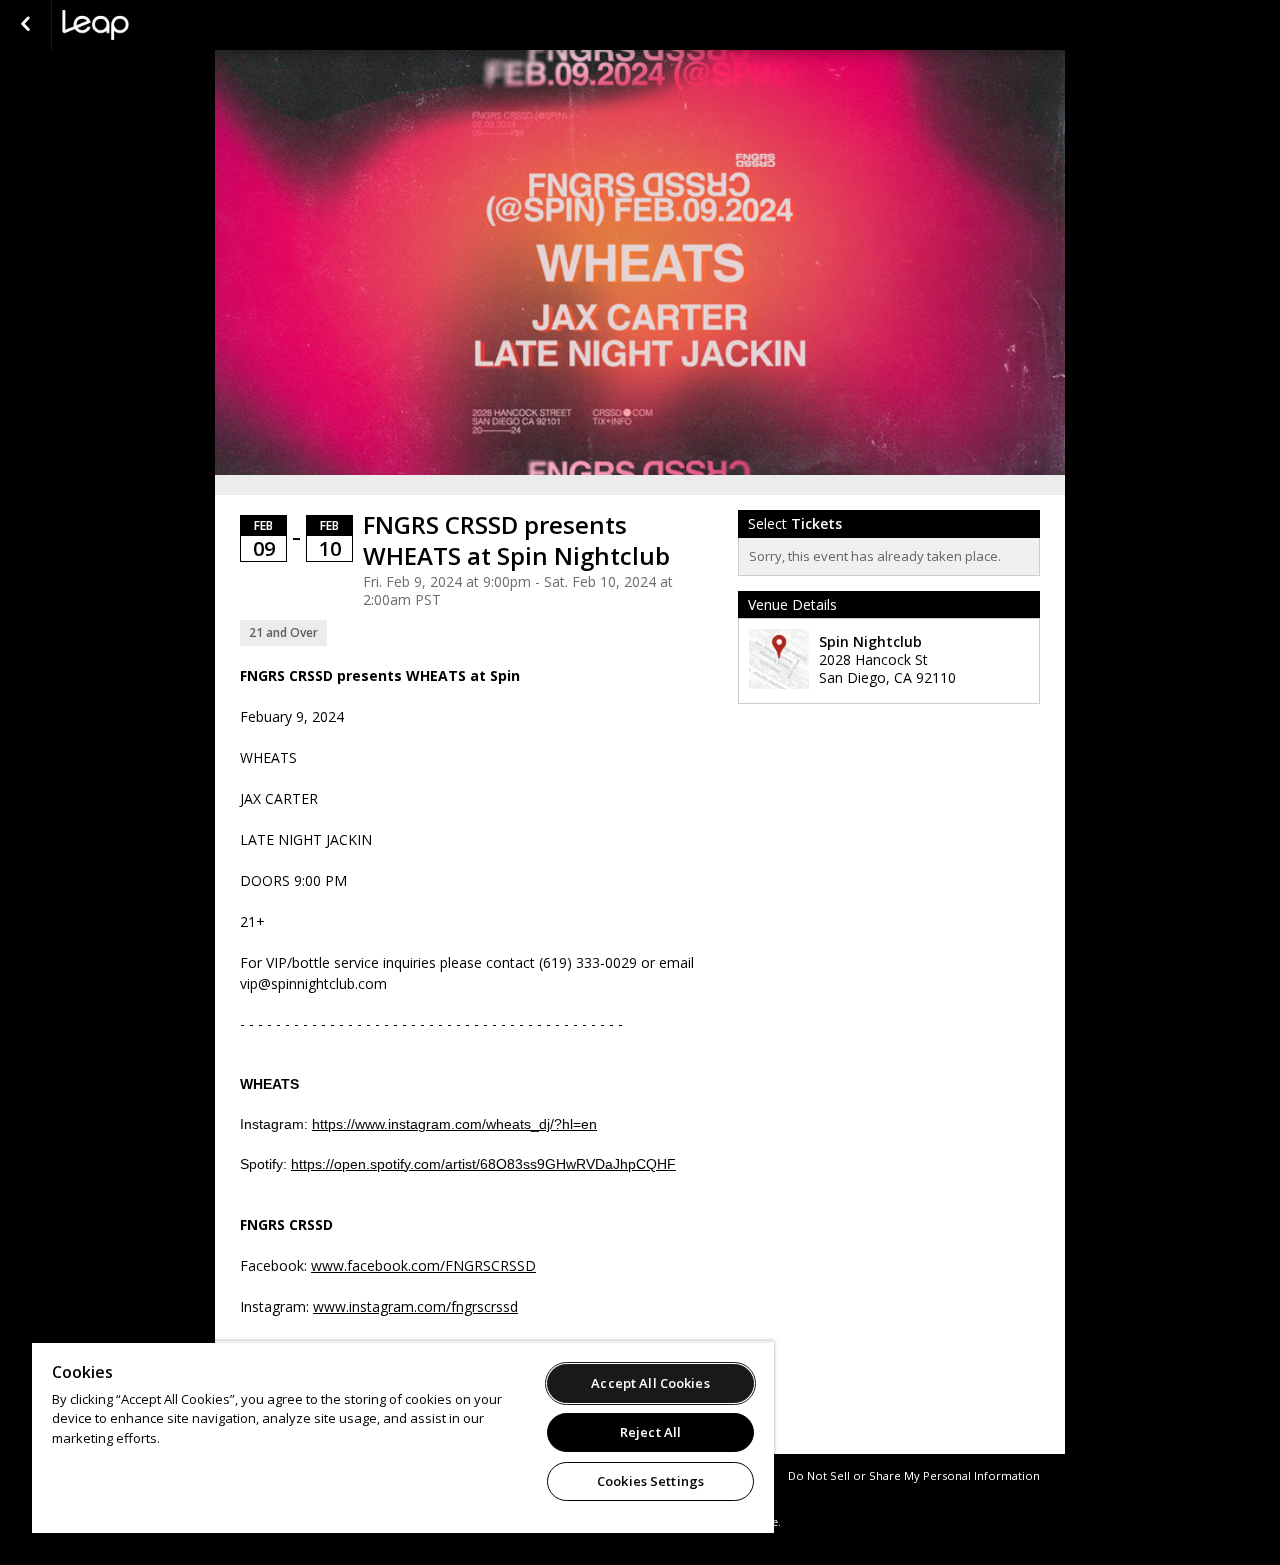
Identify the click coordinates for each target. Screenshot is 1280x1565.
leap (162, 25)
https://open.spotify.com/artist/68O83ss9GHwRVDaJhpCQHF (483, 1164)
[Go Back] (25, 25)
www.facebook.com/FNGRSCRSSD (423, 1265)
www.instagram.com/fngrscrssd (415, 1306)
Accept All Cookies (650, 1383)
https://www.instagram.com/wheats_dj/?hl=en (454, 1124)
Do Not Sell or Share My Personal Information (914, 1475)
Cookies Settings (650, 1481)
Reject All (650, 1432)
